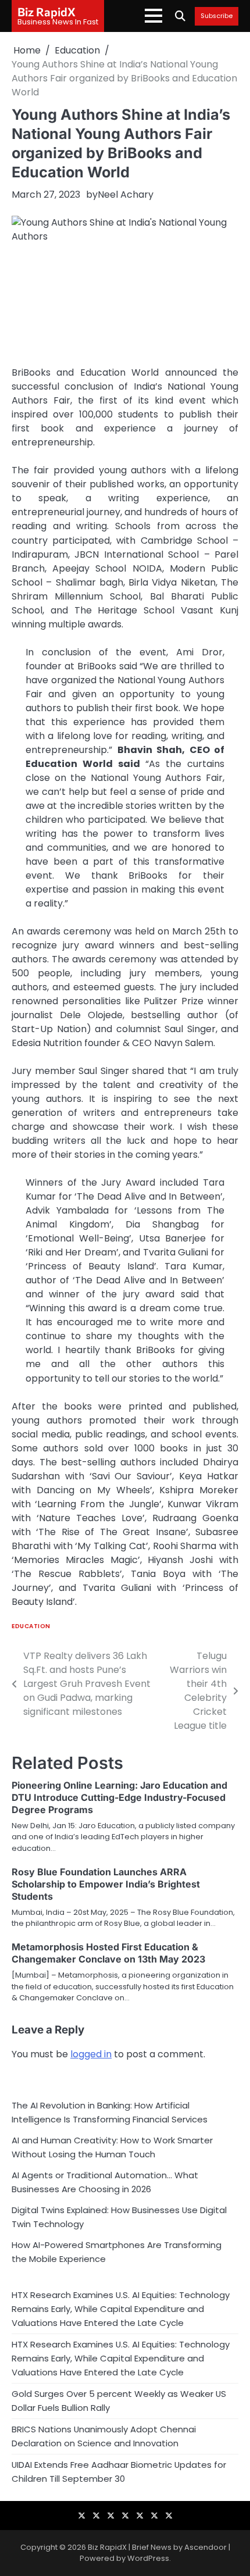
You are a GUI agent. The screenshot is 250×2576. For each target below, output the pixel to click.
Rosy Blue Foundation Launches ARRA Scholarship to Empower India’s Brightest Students (106, 1884)
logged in (91, 2054)
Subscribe (217, 16)
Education (31, 1626)
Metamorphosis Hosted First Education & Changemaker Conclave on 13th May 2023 (108, 1953)
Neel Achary (126, 195)
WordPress (148, 2558)
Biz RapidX (47, 12)
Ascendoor (206, 2547)
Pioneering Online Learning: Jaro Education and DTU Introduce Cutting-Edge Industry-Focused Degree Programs (119, 1797)
